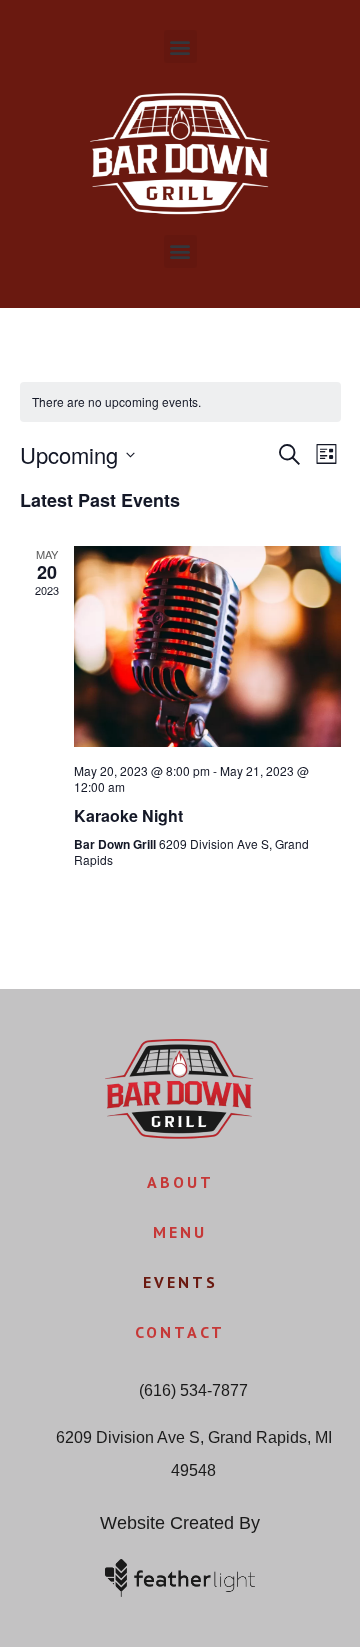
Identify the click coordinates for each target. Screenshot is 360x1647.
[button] (180, 46)
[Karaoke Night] (207, 646)
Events (180, 1282)
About (180, 1182)
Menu (180, 1232)
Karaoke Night (128, 815)
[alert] (180, 402)
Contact (180, 1332)
